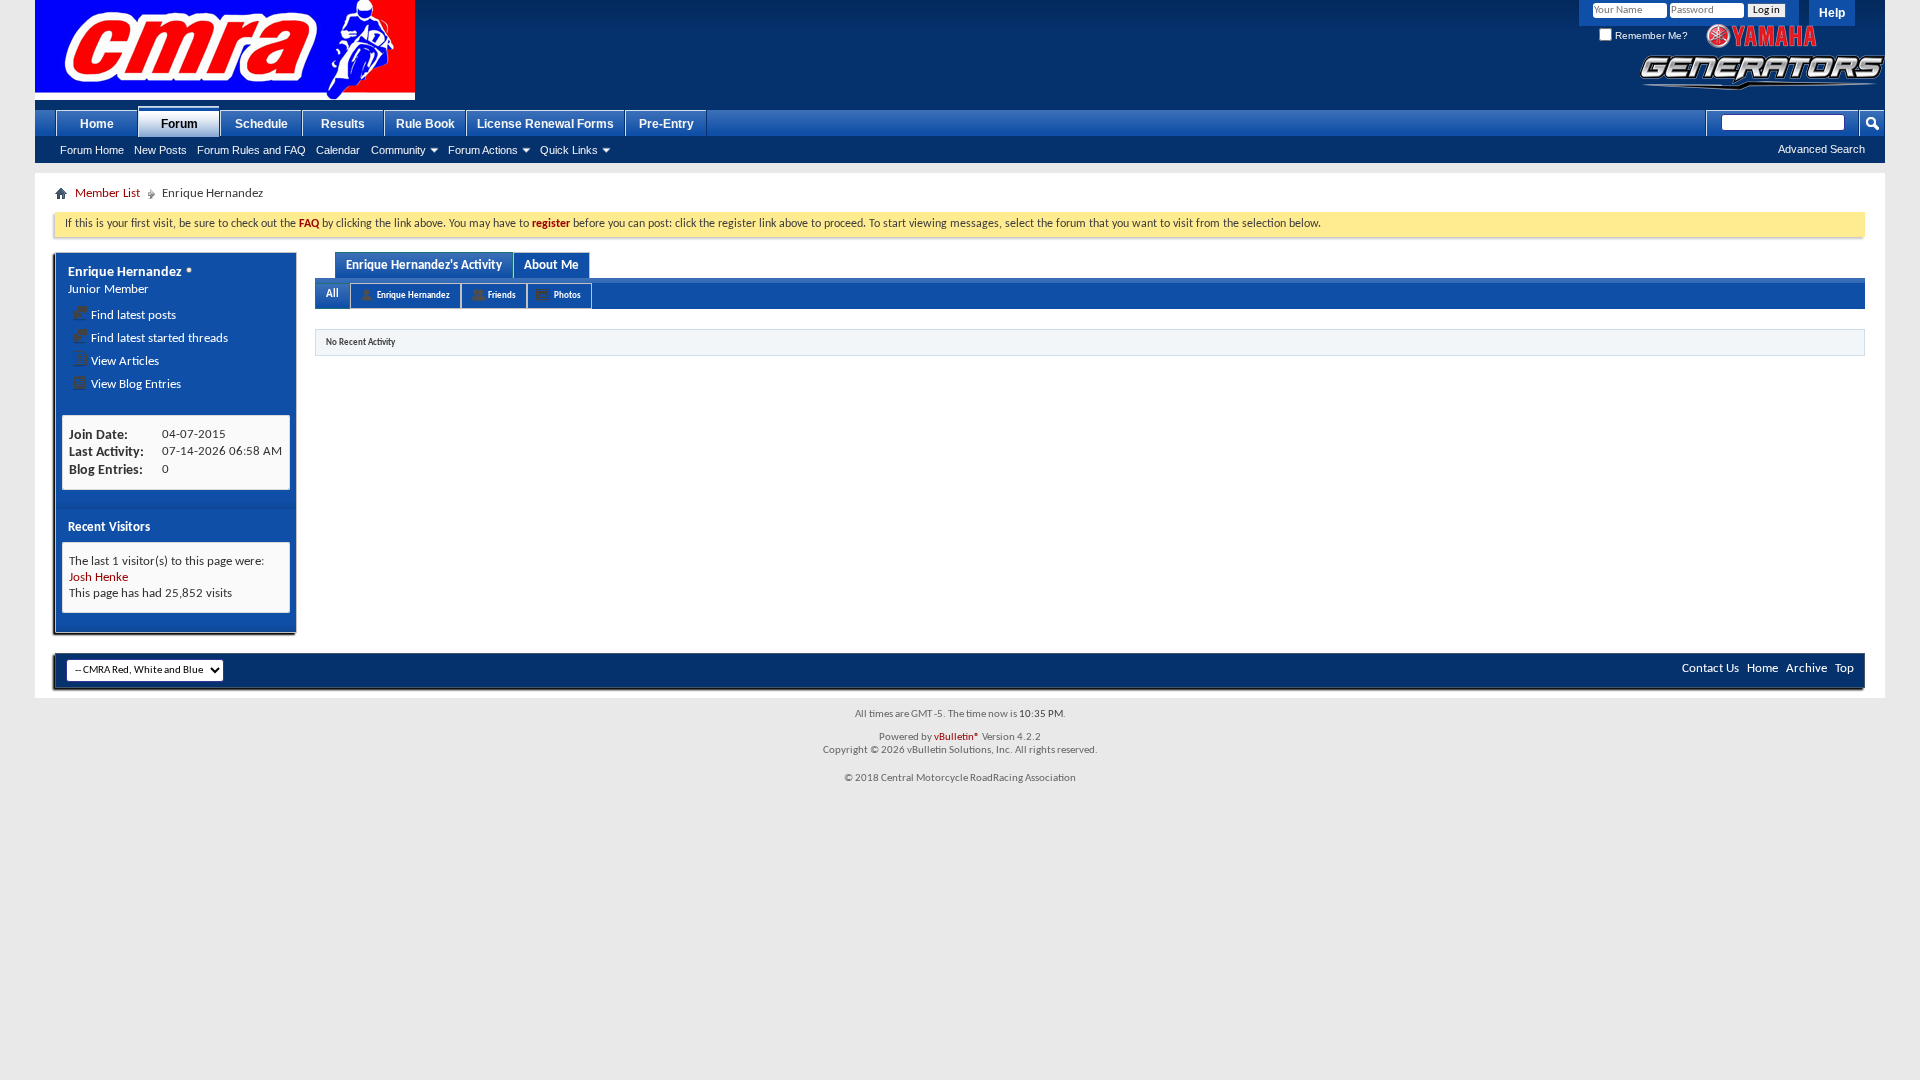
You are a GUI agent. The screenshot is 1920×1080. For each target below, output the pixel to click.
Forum (179, 124)
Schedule (261, 124)
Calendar (338, 150)
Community (398, 150)
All (332, 294)
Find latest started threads (158, 338)
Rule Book (425, 124)
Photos (567, 295)
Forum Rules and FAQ (251, 150)
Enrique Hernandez (413, 295)
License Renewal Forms (545, 124)
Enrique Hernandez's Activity (424, 265)
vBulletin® (957, 737)
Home (97, 124)
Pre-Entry (666, 124)
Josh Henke (98, 577)
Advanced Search (1821, 149)
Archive (1806, 668)
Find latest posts (132, 315)
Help (1832, 13)
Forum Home (92, 150)
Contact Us (1710, 668)
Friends (502, 295)
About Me (551, 265)
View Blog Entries (134, 384)
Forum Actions (483, 150)
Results (343, 124)
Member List (107, 193)
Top (1844, 668)
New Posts (160, 150)
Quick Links (569, 150)
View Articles (123, 361)
